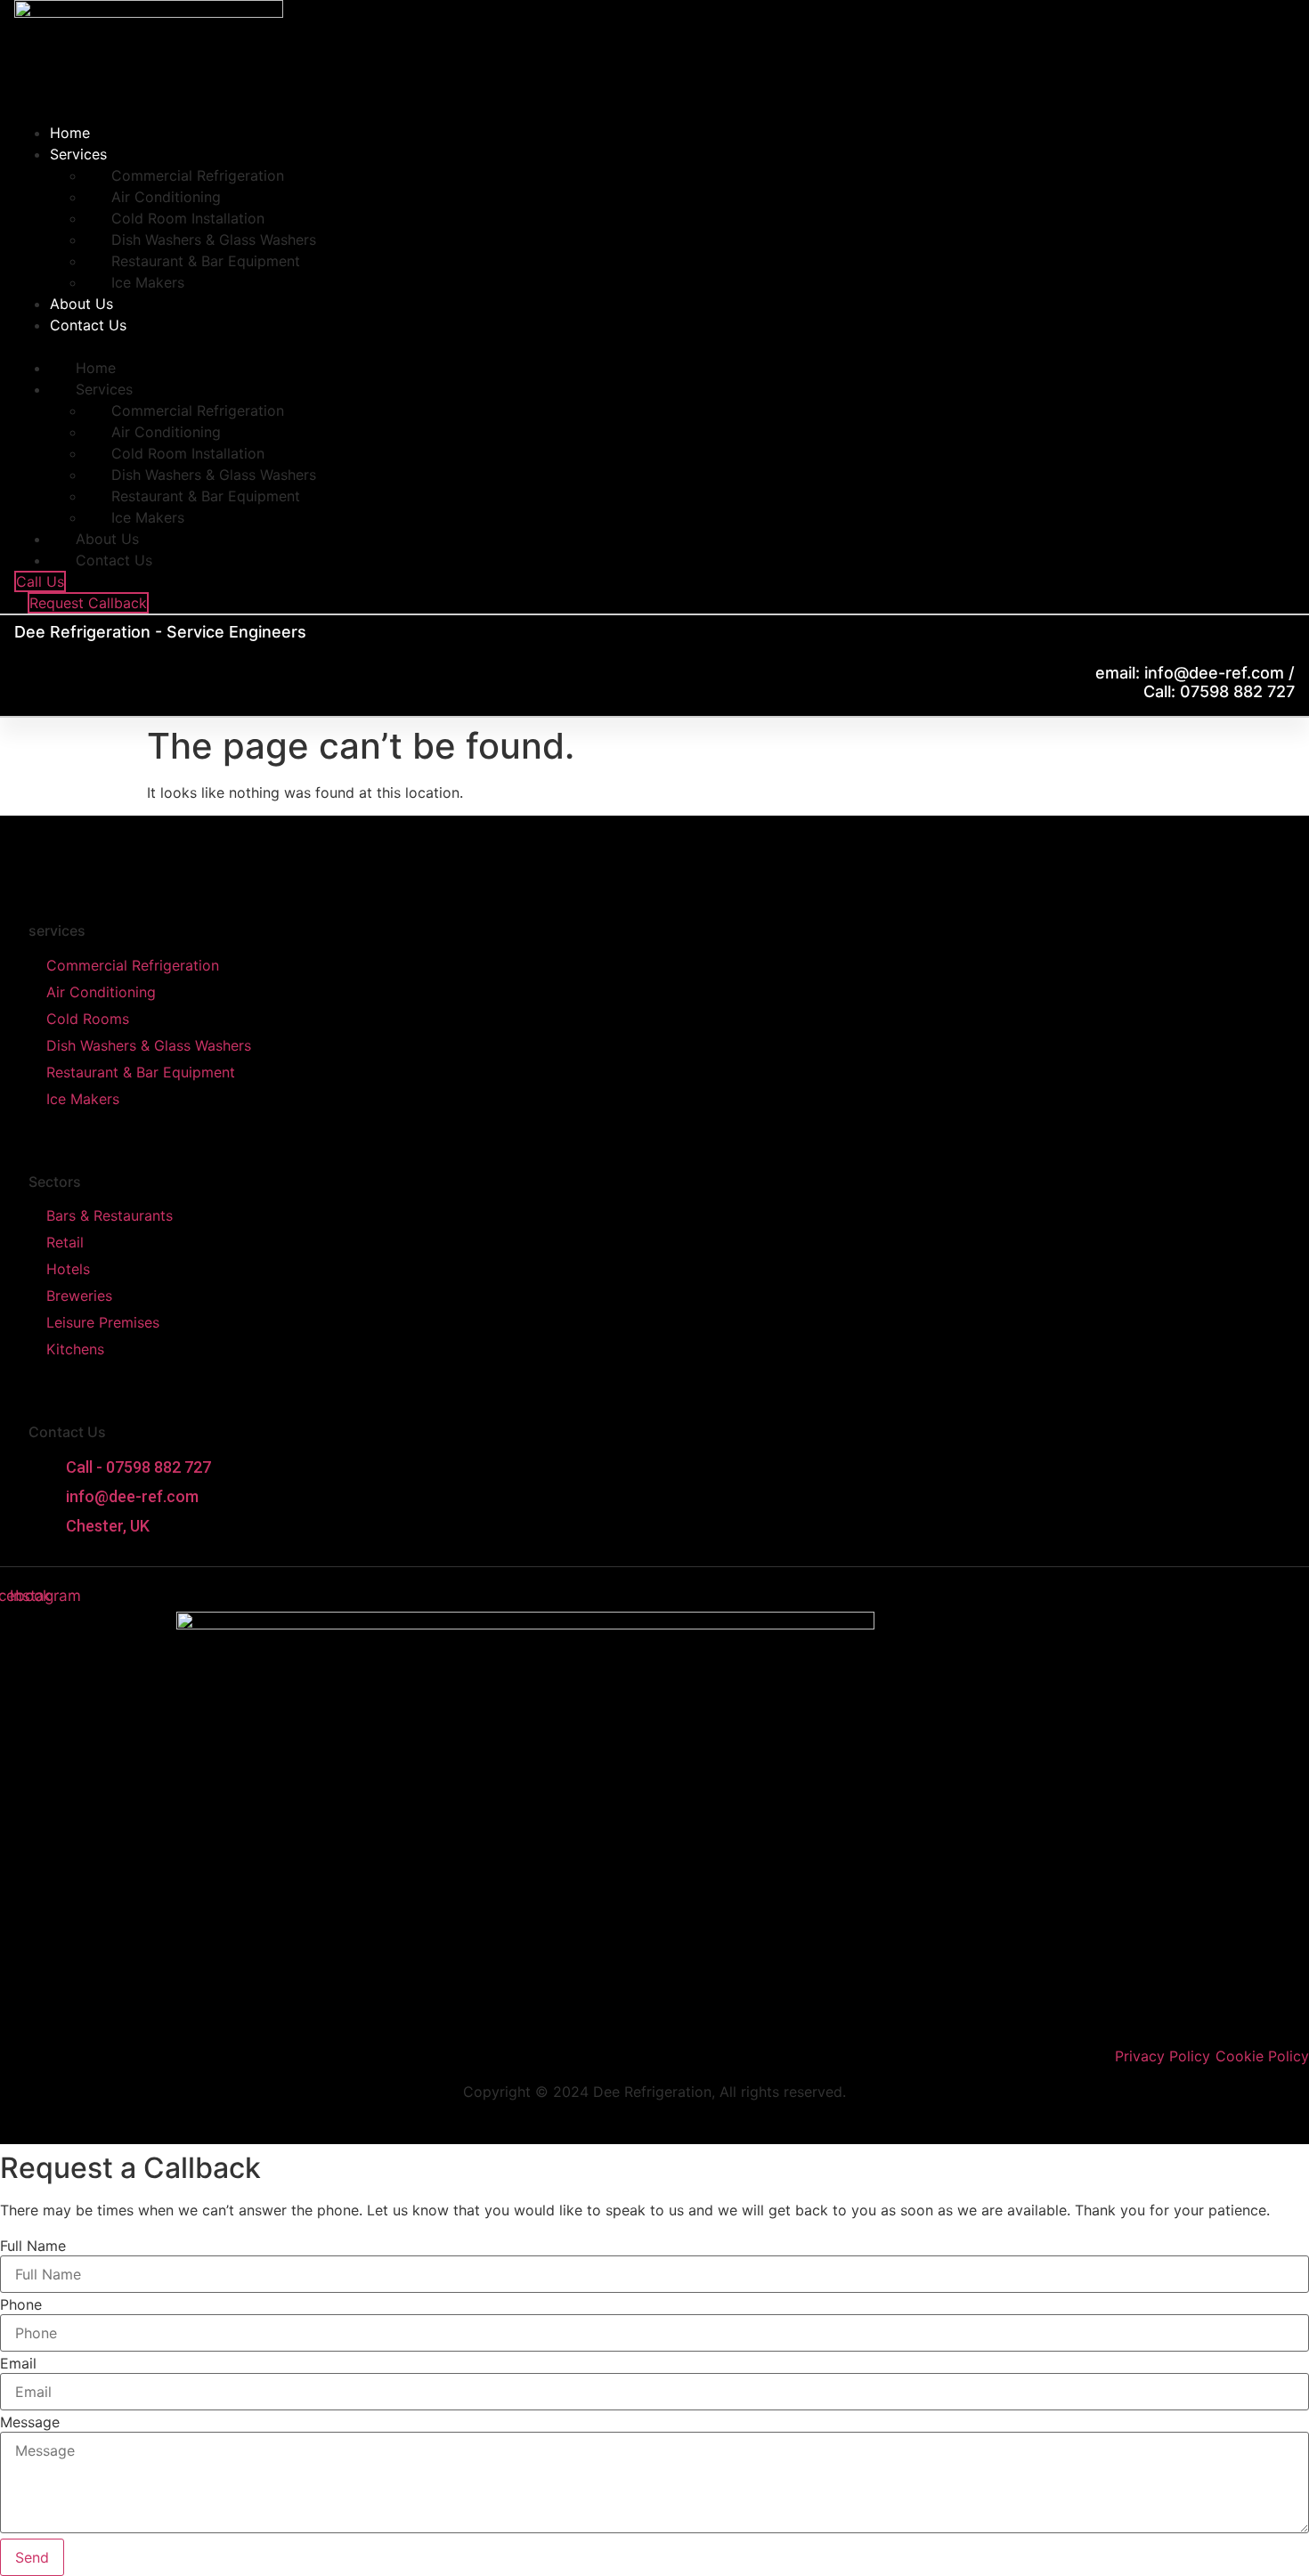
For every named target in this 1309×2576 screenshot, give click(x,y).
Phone (21, 2304)
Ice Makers (148, 282)
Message (30, 2422)
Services (78, 154)
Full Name (33, 2246)
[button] (341, 346)
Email (18, 2363)
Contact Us (88, 325)
